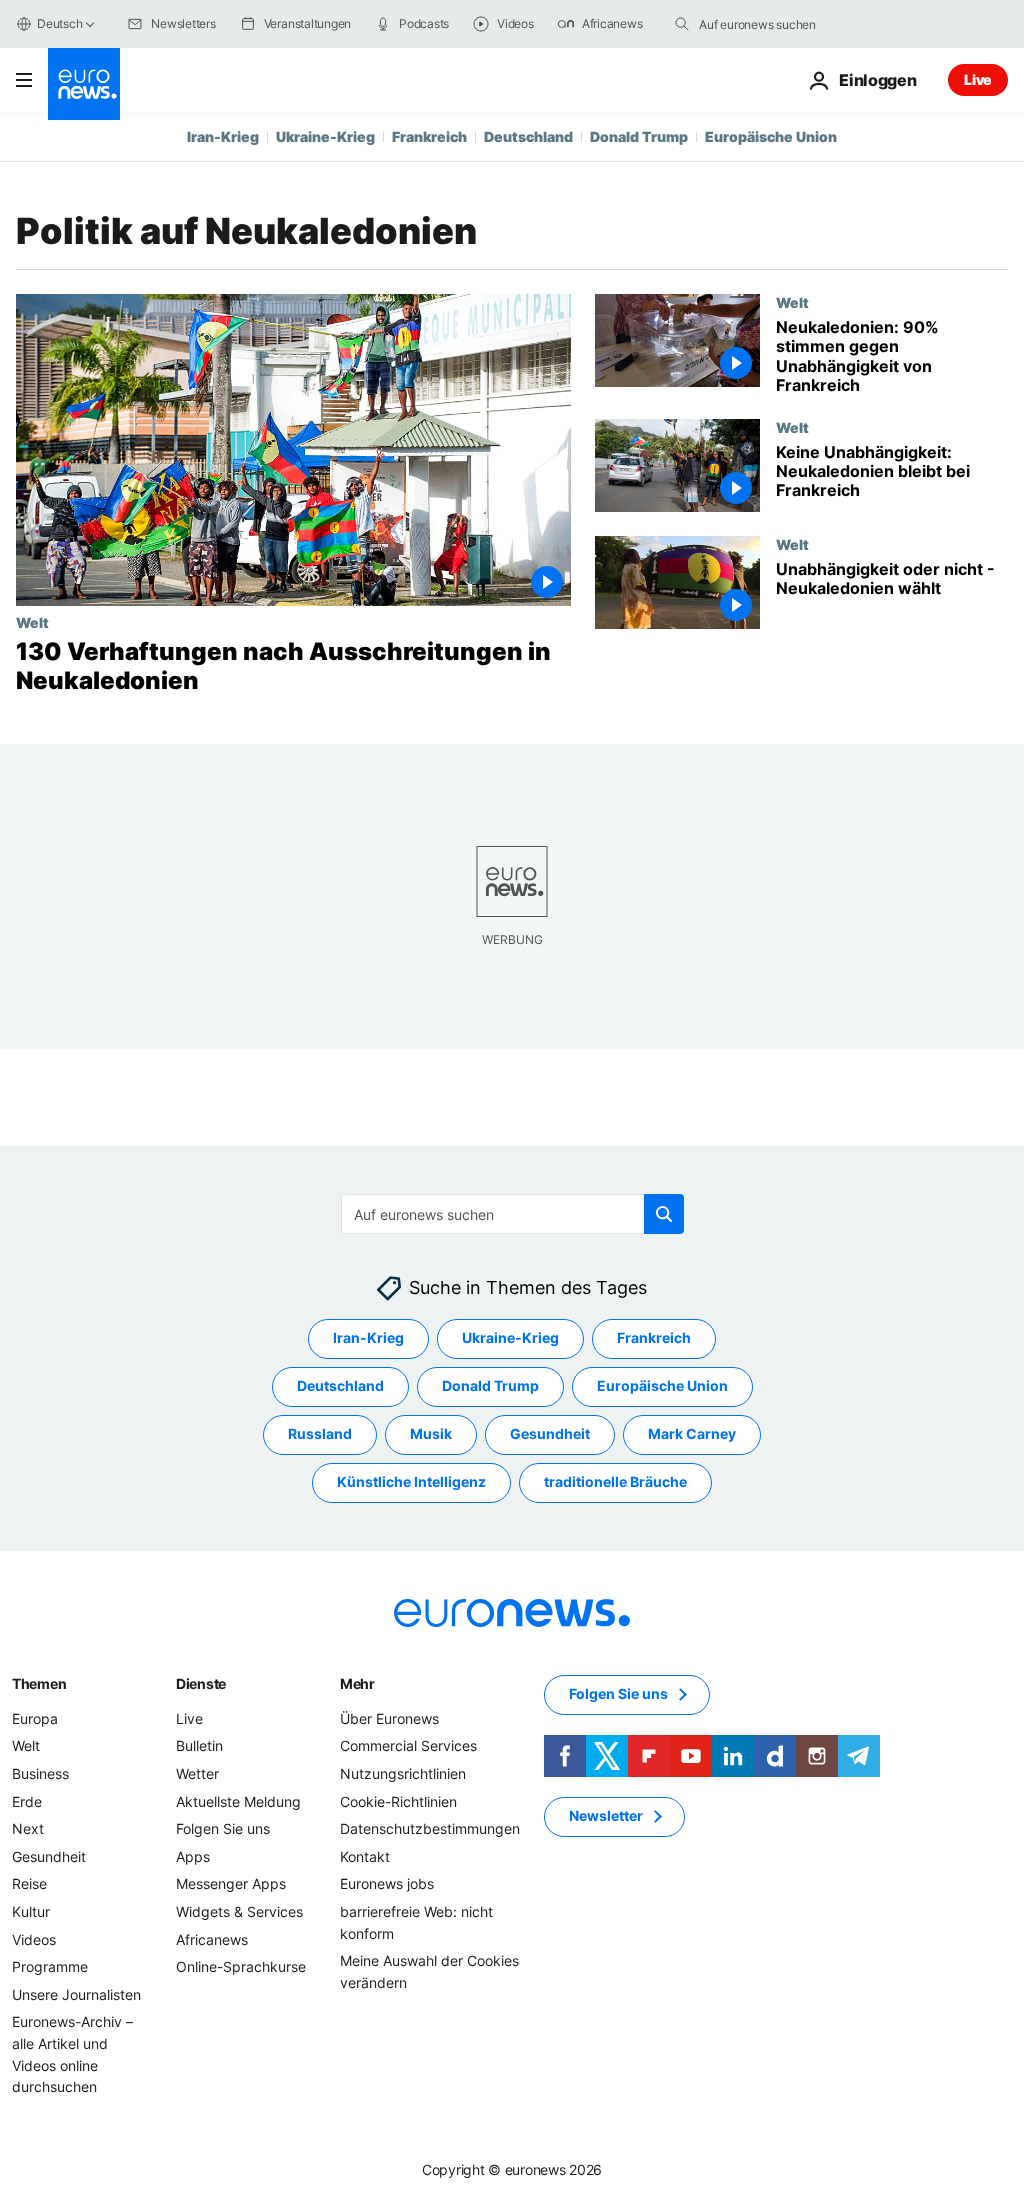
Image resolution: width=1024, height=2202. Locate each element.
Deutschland (528, 136)
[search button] (682, 24)
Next (28, 1828)
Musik (431, 1433)
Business (40, 1773)
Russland (320, 1433)
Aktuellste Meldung (238, 1800)
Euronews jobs (387, 1883)
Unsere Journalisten (76, 1994)
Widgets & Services (239, 1911)
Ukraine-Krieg (325, 136)
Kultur (31, 1911)
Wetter (197, 1773)
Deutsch (59, 23)
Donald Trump (639, 136)
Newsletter (606, 1815)
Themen (39, 1683)
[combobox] (783, 24)
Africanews (212, 1938)
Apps (193, 1856)
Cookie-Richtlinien (398, 1800)
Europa (35, 1718)
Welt (32, 622)
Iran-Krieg (223, 136)
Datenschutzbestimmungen (430, 1828)
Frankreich (429, 136)
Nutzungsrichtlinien (403, 1773)
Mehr (357, 1683)
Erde (27, 1800)
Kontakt (365, 1856)
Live (978, 79)
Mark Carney (692, 1433)
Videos (34, 1938)
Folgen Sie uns (223, 1828)
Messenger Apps (231, 1883)
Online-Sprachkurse (241, 1966)
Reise (29, 1883)
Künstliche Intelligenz (411, 1481)
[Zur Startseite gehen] (84, 84)
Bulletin (199, 1745)
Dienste (201, 1683)
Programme (50, 1966)
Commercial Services (408, 1745)
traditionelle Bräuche (615, 1481)
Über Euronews (389, 1718)
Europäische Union (771, 136)
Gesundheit (550, 1433)
